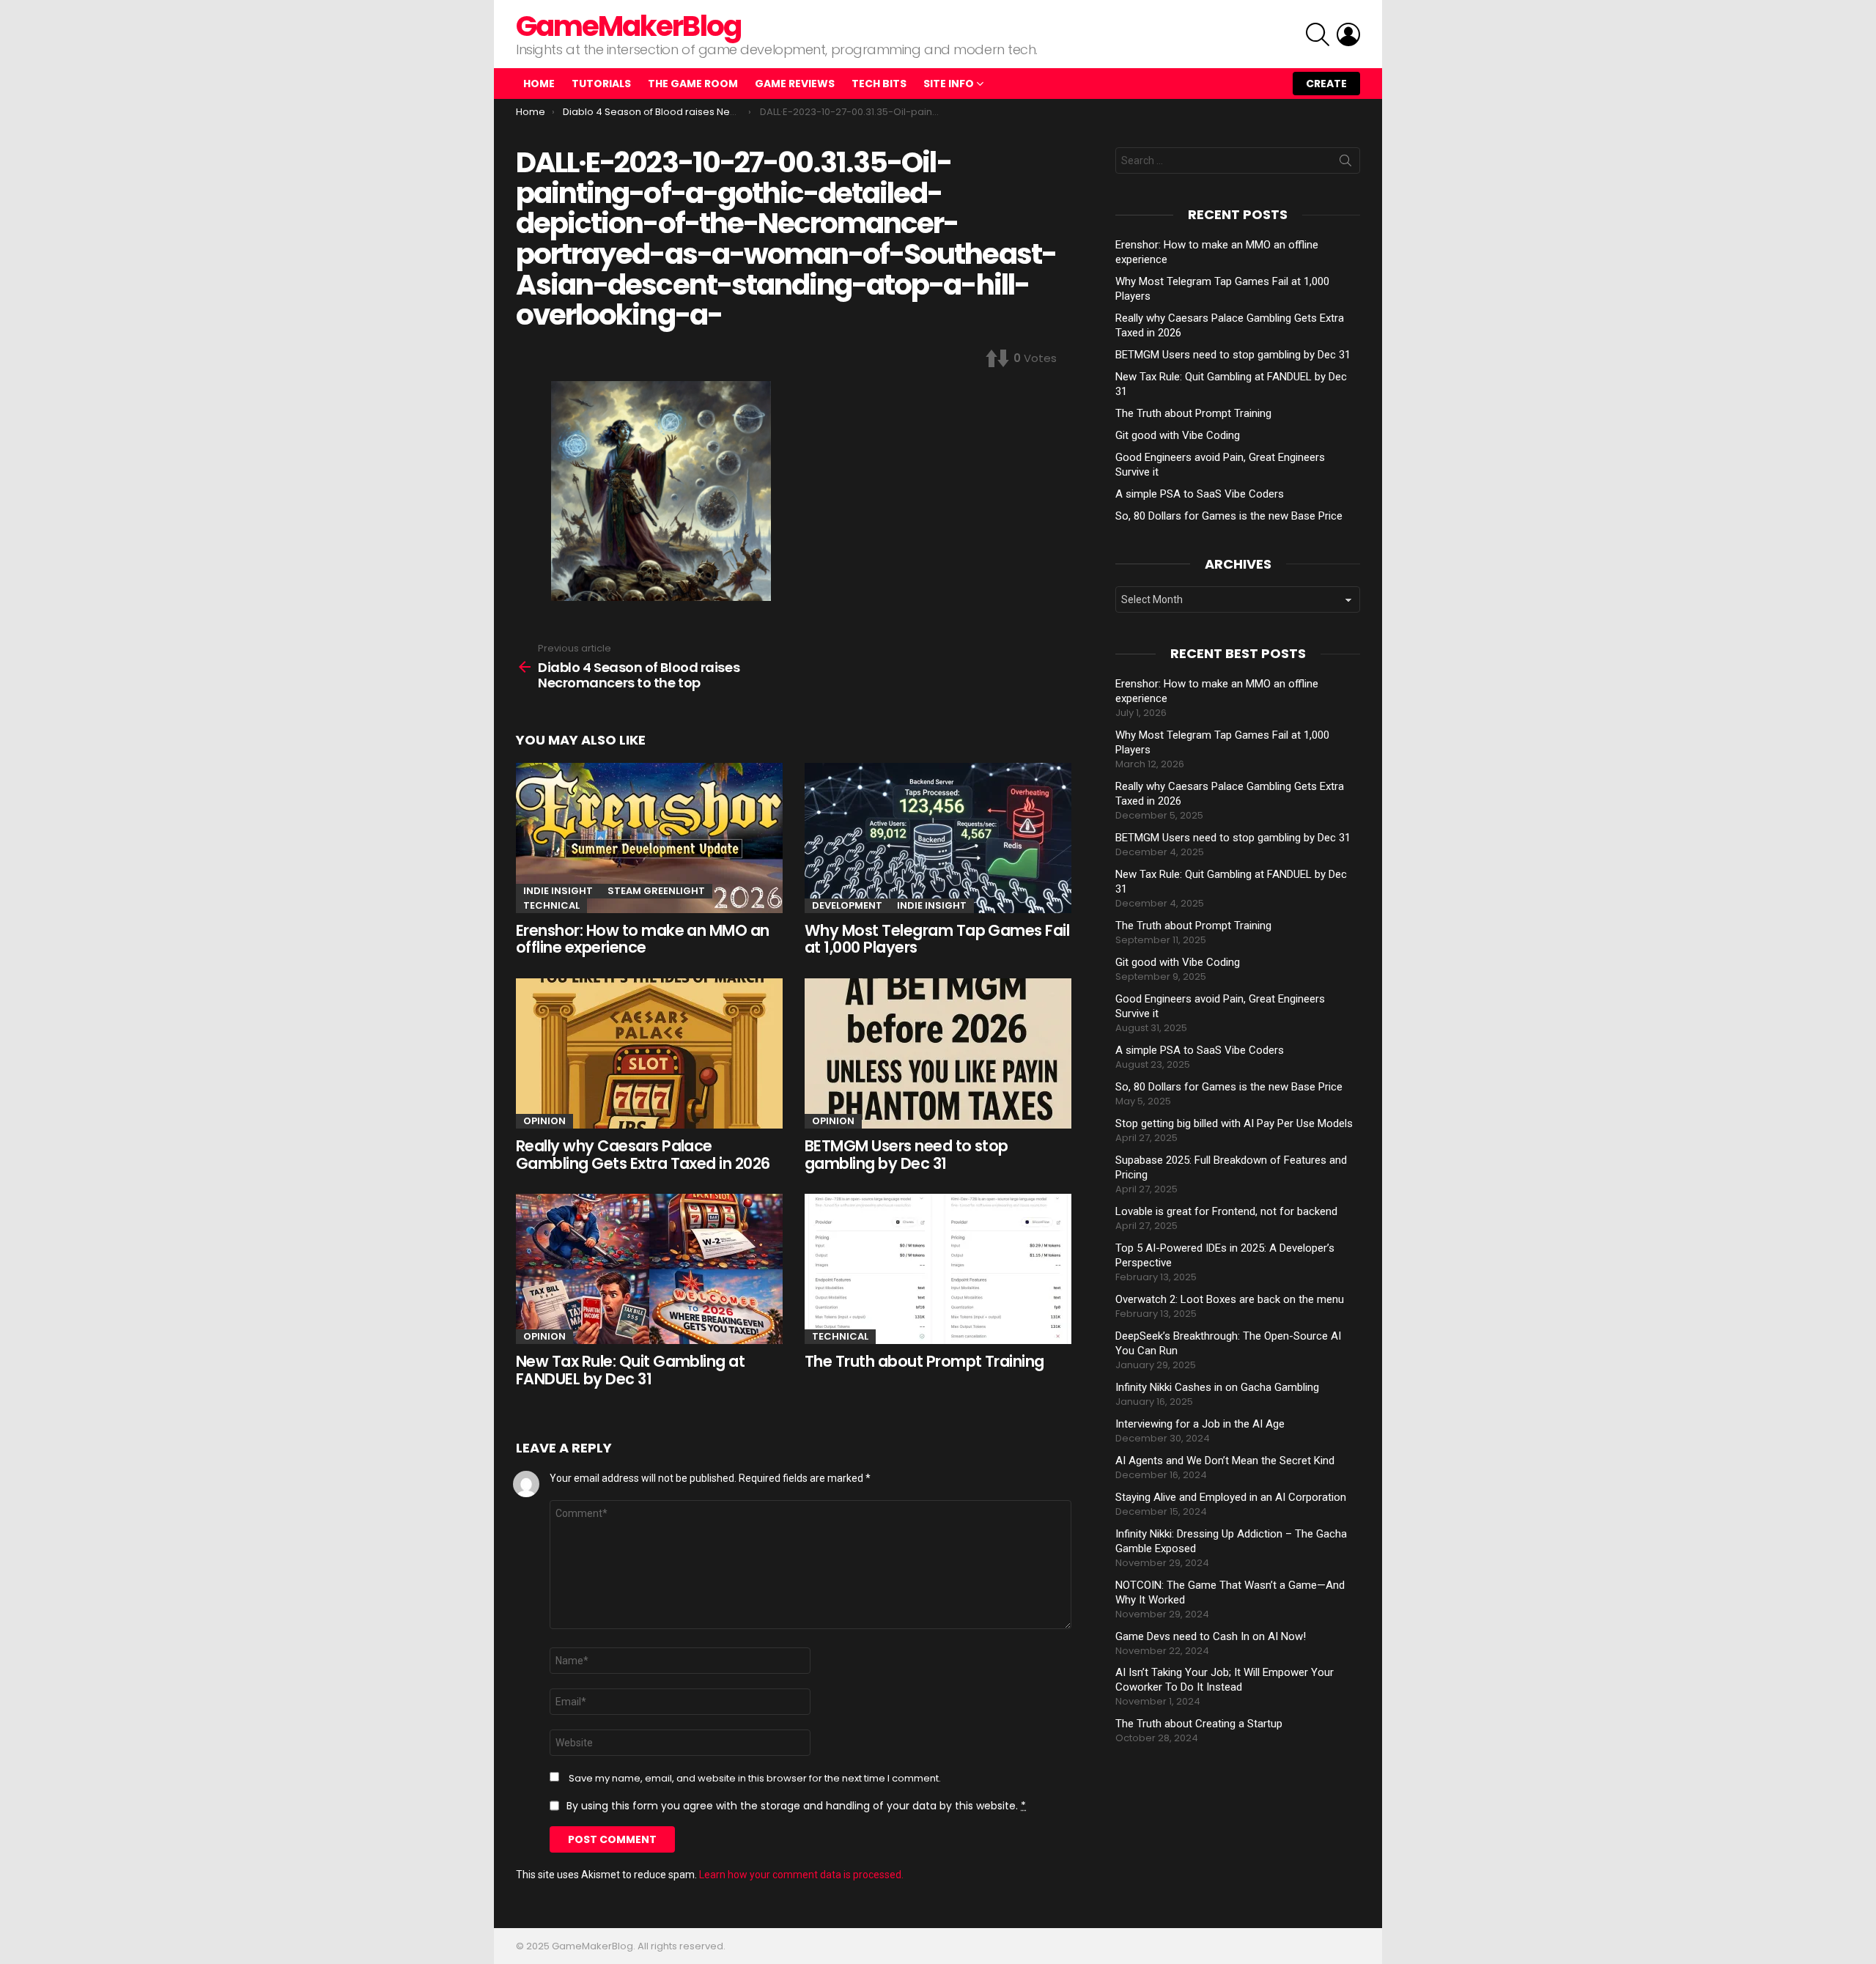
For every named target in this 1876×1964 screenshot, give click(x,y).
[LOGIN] (1348, 34)
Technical (551, 905)
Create (1326, 84)
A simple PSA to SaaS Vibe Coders (1200, 494)
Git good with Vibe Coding (1178, 435)
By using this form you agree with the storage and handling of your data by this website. (796, 1806)
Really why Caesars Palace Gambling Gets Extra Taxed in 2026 (643, 1155)
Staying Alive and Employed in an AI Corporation (1231, 1497)
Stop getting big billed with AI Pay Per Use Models (1234, 1123)
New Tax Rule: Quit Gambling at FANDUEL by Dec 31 (630, 1370)
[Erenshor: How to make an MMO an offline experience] (649, 838)
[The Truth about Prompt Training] (938, 1269)
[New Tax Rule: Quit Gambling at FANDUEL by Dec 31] (649, 1269)
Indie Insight (558, 891)
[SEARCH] (1318, 34)
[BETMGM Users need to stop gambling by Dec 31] (938, 1053)
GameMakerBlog (628, 26)
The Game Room (693, 84)
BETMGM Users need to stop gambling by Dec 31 (906, 1155)
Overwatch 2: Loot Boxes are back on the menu (1230, 1299)
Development (847, 905)
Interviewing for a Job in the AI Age (1200, 1424)
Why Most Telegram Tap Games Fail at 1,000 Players (937, 939)
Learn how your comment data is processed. (801, 1875)
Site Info (949, 84)
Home (539, 84)
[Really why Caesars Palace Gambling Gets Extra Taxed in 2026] (649, 1053)
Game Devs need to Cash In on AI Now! (1211, 1636)
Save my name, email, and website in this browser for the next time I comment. (755, 1779)
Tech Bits (879, 84)
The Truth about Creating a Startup (1199, 1724)
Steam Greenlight (656, 891)
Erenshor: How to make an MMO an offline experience (643, 939)
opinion (544, 1121)
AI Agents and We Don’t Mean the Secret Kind (1225, 1461)
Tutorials (601, 84)
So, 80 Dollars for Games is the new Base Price (1229, 516)
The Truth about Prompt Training (924, 1361)
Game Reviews (795, 84)
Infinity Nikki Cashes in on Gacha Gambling (1217, 1387)
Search (1345, 163)
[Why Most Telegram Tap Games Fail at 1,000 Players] (938, 838)
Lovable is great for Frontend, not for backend (1226, 1211)
